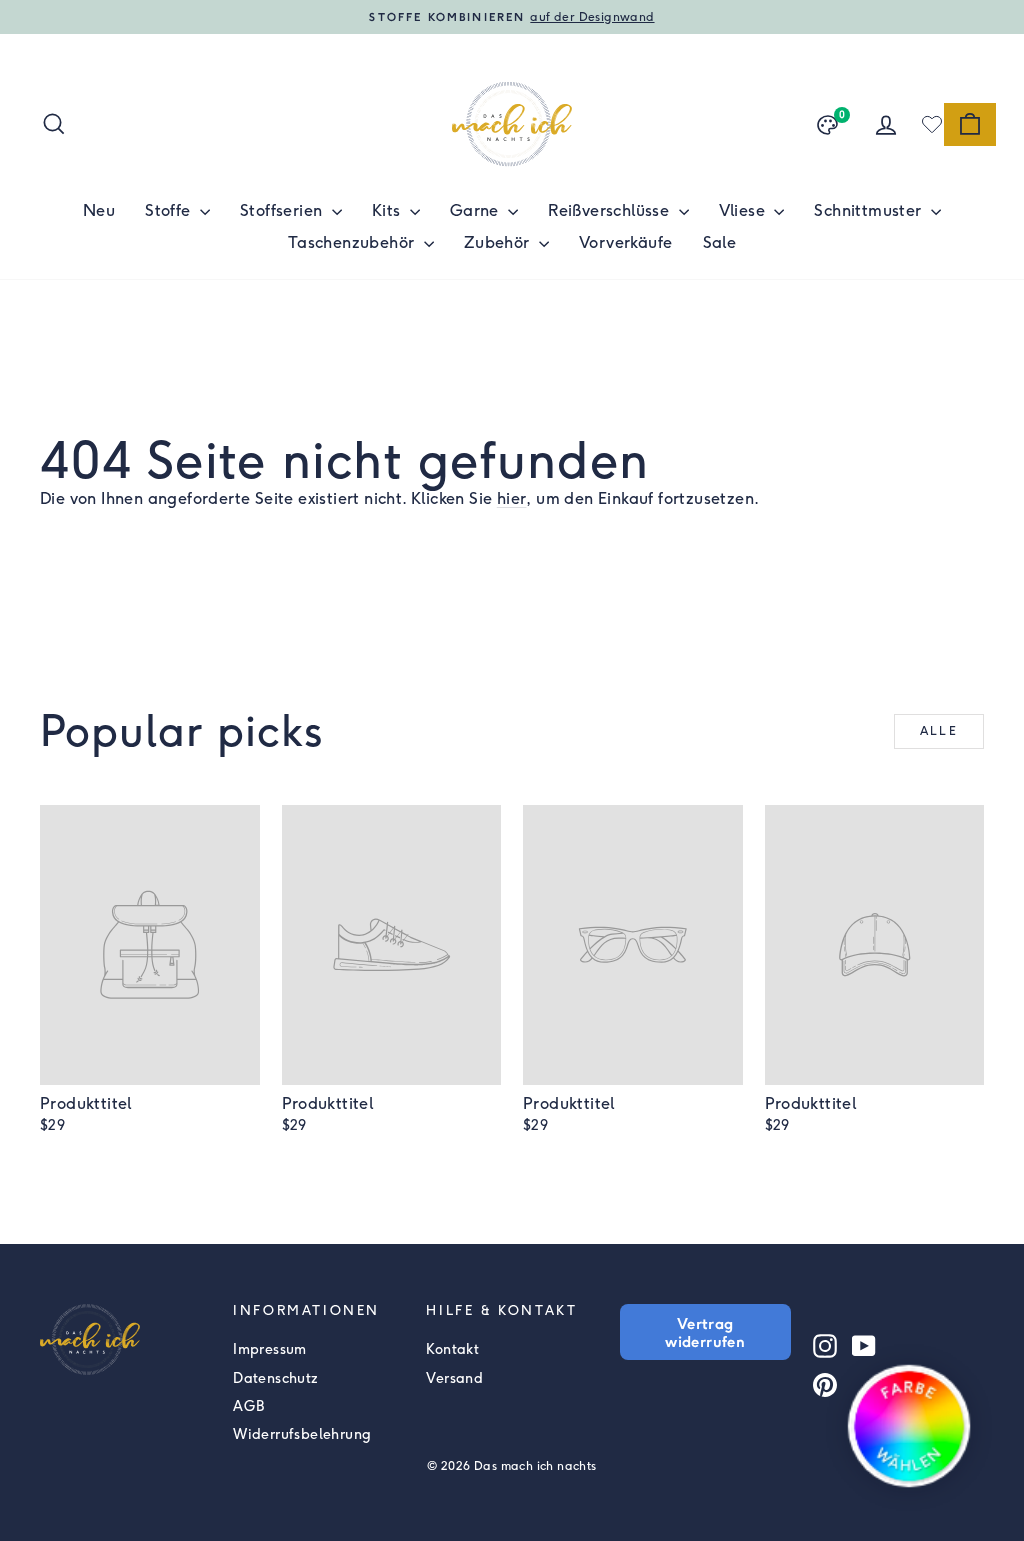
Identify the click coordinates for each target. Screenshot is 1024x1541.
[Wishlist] (932, 124)
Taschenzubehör (353, 242)
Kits (388, 210)
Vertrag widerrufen (705, 1332)
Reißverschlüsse (610, 210)
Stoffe (170, 210)
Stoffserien (283, 210)
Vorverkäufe (625, 242)
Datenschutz (275, 1378)
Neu (99, 210)
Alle (939, 731)
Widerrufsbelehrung (302, 1434)
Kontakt (452, 1349)
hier (512, 498)
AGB (248, 1406)
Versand (454, 1378)
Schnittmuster (870, 210)
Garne (476, 210)
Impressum (270, 1349)
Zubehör (499, 242)
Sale (720, 242)
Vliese (744, 210)
